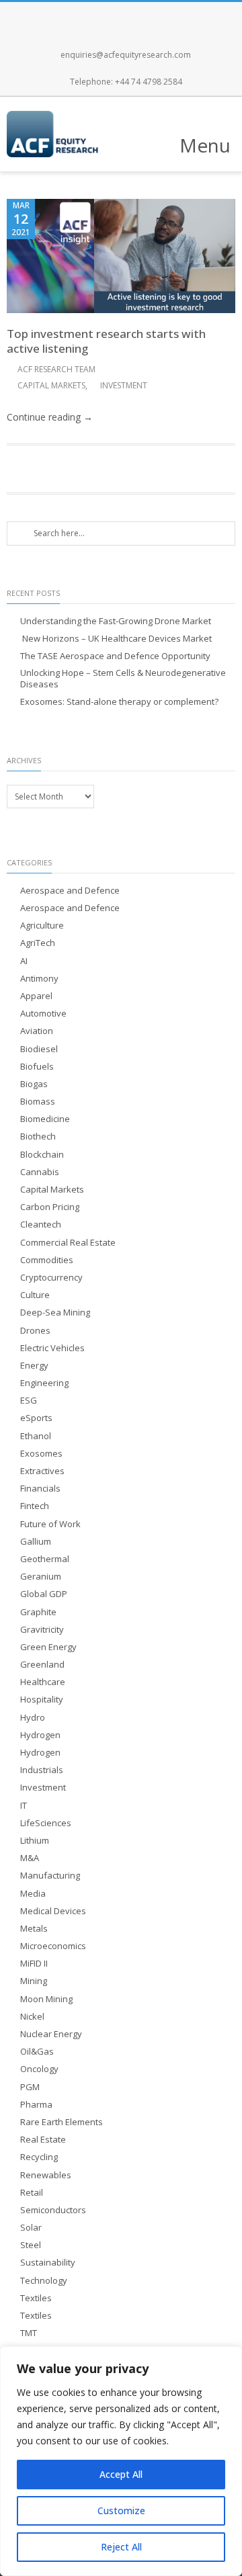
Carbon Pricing (50, 1207)
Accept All (121, 2474)
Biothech (38, 1136)
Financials (40, 1489)
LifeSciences (46, 1823)
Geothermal (45, 1559)
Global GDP (44, 1594)
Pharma (36, 2105)
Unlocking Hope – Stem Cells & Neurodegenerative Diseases (123, 679)
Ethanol (36, 1436)
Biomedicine (45, 1119)
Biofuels (37, 1067)
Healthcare (43, 1682)
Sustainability (48, 2263)
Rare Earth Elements (62, 2122)
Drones (35, 1331)
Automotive (43, 1014)
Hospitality (42, 1700)
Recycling (39, 2157)
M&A (30, 1858)
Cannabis (40, 1172)
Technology (44, 2281)
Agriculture (42, 926)
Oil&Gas (37, 2052)
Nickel (32, 2017)
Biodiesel (39, 1049)
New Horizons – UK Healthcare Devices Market (116, 639)
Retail (32, 2193)
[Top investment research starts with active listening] (121, 256)
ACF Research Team (56, 369)
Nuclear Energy (51, 2034)
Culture (35, 1295)
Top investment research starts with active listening (106, 341)
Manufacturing (50, 1876)
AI (24, 961)
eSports (36, 1418)
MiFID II (34, 1964)
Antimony (39, 979)
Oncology (39, 2069)
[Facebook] (77, 15)
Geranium (41, 1577)
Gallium (36, 1542)
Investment (124, 385)
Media (33, 1894)
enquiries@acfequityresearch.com (126, 55)
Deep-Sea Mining (55, 1313)
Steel (31, 2245)
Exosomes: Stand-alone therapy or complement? (119, 702)
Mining (34, 1981)
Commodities (47, 1260)
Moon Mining (46, 1999)
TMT (29, 2333)
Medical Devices (53, 1911)
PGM (30, 2087)
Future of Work (50, 1524)
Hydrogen (40, 1735)
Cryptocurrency (51, 1278)
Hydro (33, 1718)
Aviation (37, 1031)
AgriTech (38, 943)
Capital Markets (51, 385)
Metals (34, 1929)
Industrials (42, 1770)
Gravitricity (42, 1630)
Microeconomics (53, 1946)
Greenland (42, 1665)
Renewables (46, 2175)
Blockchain (42, 1155)
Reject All (121, 2547)
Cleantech (41, 1225)
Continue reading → (50, 417)
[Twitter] (106, 15)
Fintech (35, 1506)
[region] (121, 2461)
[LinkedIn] (165, 15)
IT (24, 1806)
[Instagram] (136, 15)
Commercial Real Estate (68, 1243)
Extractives (42, 1471)
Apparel (36, 996)
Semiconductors (53, 2210)
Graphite (38, 1612)
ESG (29, 1401)
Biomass (38, 1102)
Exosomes (41, 1454)
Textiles (36, 2298)
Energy (34, 1366)
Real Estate (43, 2140)
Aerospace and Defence (70, 891)
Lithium (35, 1841)
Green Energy (48, 1647)
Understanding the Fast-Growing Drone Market (116, 621)
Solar (31, 2228)
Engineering (44, 1383)
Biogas (34, 1084)
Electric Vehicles (52, 1348)
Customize (121, 2510)
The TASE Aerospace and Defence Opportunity (115, 656)
